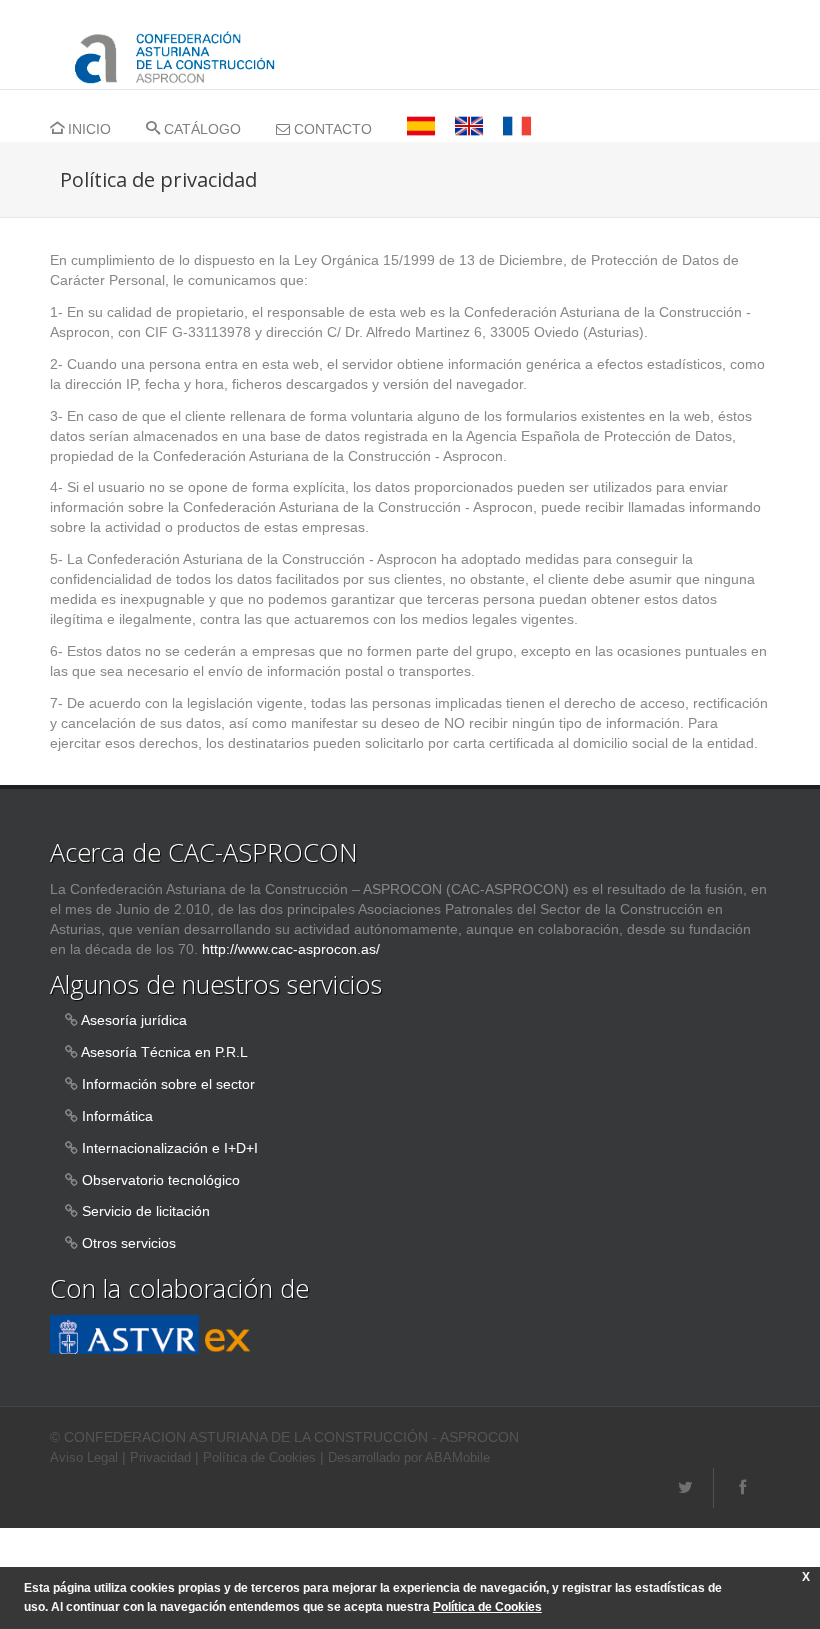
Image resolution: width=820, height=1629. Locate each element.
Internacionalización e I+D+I (170, 1148)
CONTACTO (331, 129)
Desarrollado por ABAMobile (409, 1458)
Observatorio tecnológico (161, 1180)
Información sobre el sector (168, 1084)
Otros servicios (129, 1243)
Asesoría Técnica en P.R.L (164, 1052)
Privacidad (160, 1458)
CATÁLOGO (200, 129)
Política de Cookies (259, 1458)
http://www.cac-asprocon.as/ (291, 949)
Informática (117, 1116)
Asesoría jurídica (134, 1020)
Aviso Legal (84, 1458)
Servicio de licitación (146, 1211)
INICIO (87, 129)
